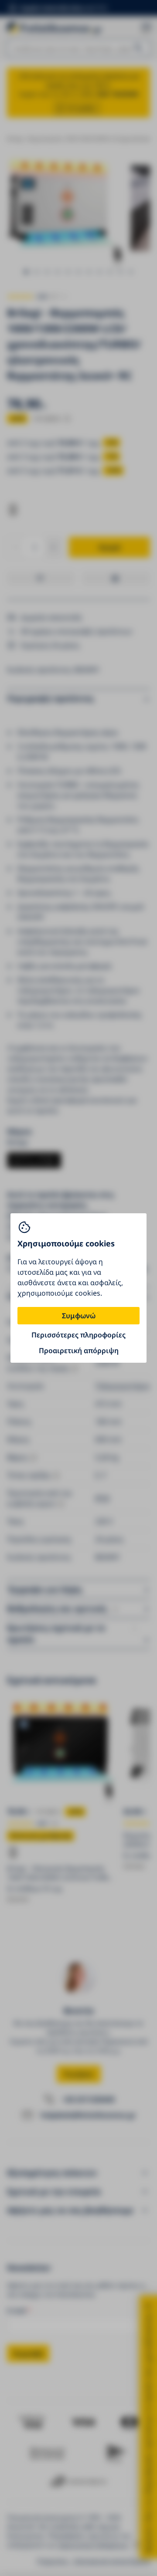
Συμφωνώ (79, 1316)
